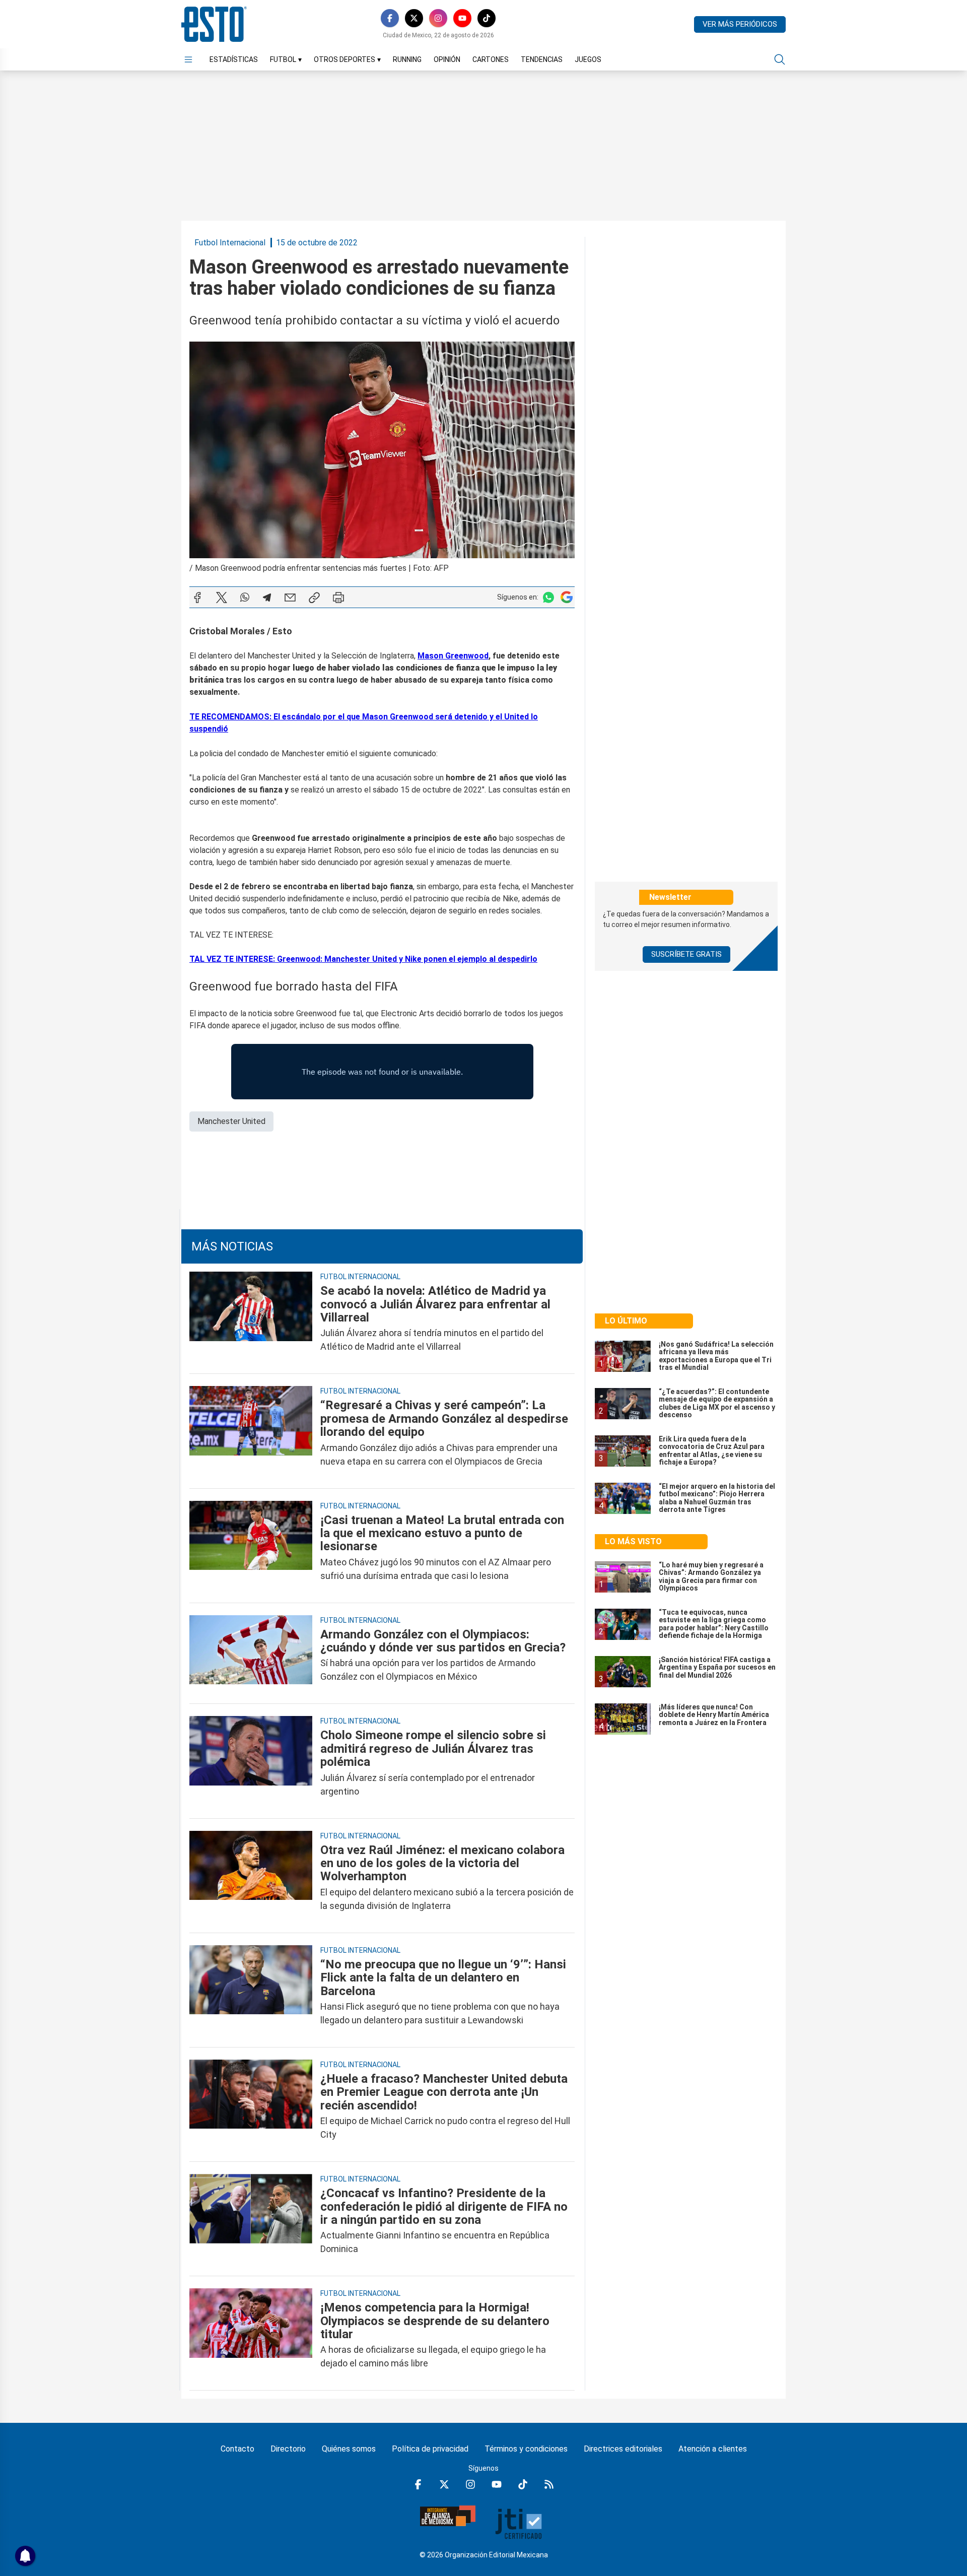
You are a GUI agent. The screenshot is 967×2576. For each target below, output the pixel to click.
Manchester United (231, 1121)
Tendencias (542, 59)
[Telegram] (267, 598)
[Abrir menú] (188, 59)
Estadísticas (234, 59)
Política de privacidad (430, 2449)
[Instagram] (438, 18)
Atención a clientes (713, 2449)
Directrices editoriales (623, 2449)
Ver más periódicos (740, 24)
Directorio (288, 2449)
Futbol (286, 59)
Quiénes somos (349, 2449)
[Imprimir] (338, 598)
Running (407, 59)
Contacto (237, 2449)
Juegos (588, 59)
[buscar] (780, 59)
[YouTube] (462, 18)
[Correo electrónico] (290, 598)
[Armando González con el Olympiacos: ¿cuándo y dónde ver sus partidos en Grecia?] (251, 1656)
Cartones (491, 59)
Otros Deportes (347, 59)
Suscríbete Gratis (686, 954)
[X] (414, 18)
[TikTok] (487, 18)
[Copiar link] (314, 598)
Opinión (447, 59)
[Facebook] (390, 18)
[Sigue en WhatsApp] (548, 597)
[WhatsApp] (245, 598)
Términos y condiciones (526, 2449)
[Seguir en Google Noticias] (567, 597)
